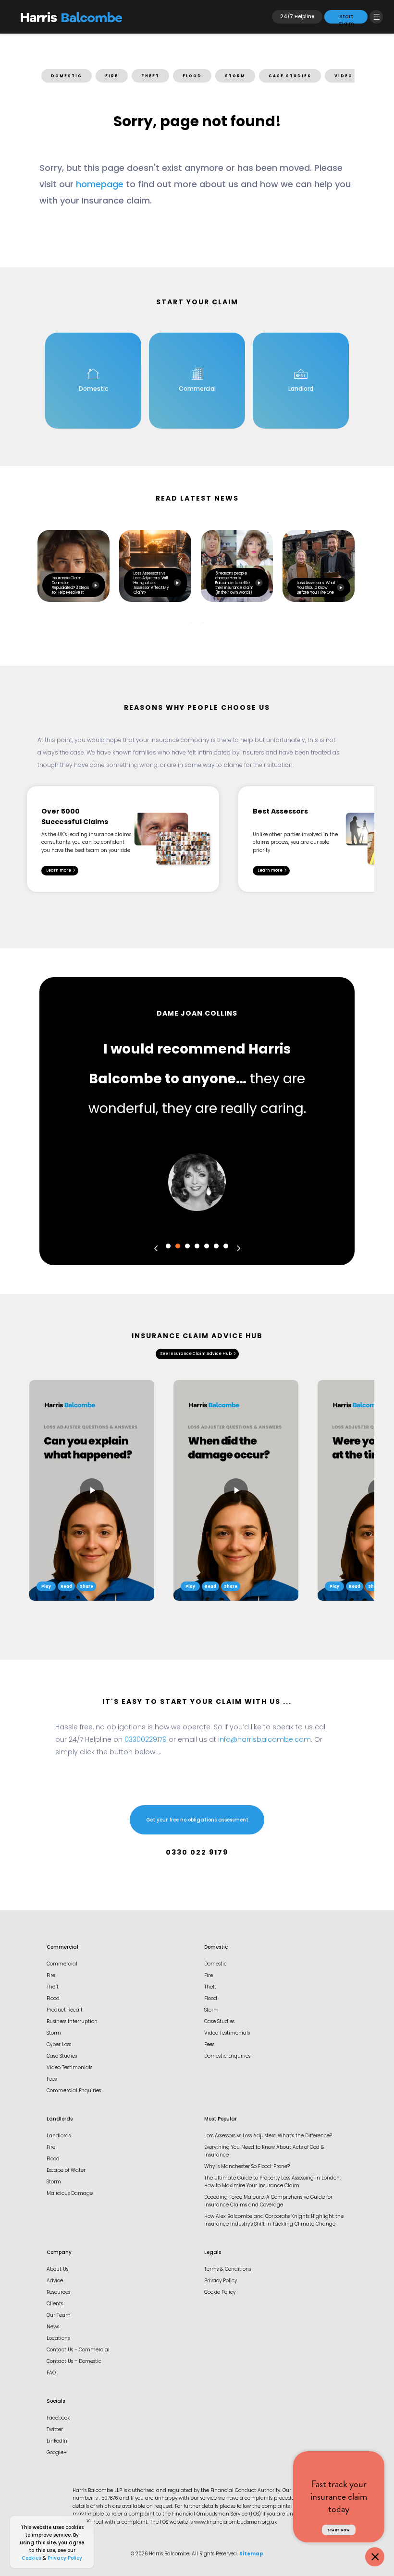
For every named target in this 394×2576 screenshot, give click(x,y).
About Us (57, 2270)
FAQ (51, 2373)
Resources (58, 2293)
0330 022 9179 (197, 1853)
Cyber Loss (59, 2045)
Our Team (59, 2316)
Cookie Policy (220, 2293)
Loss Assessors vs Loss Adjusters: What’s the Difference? (268, 2136)
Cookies (31, 2558)
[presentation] (156, 1248)
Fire (51, 1976)
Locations (58, 2339)
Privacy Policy (221, 2281)
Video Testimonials (69, 2068)
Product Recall (64, 2010)
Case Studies (62, 2056)
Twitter (55, 2430)
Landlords (59, 2136)
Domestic (215, 1964)
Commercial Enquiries (74, 2091)
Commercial (62, 1964)
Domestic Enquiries (227, 2056)
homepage (100, 185)
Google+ (57, 2453)
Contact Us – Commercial (78, 2350)
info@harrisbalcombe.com (265, 1740)
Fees (52, 2079)
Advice (55, 2281)
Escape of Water (66, 2171)
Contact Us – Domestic (74, 2362)
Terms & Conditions (228, 2270)
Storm (54, 2033)
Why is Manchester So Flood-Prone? (247, 2167)
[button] (168, 1246)
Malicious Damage (70, 2194)
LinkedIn (57, 2441)
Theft (53, 1987)
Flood (53, 1999)
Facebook (58, 2418)
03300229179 (146, 1740)
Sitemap (251, 2554)
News (53, 2327)
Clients (55, 2304)
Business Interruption (72, 2022)
